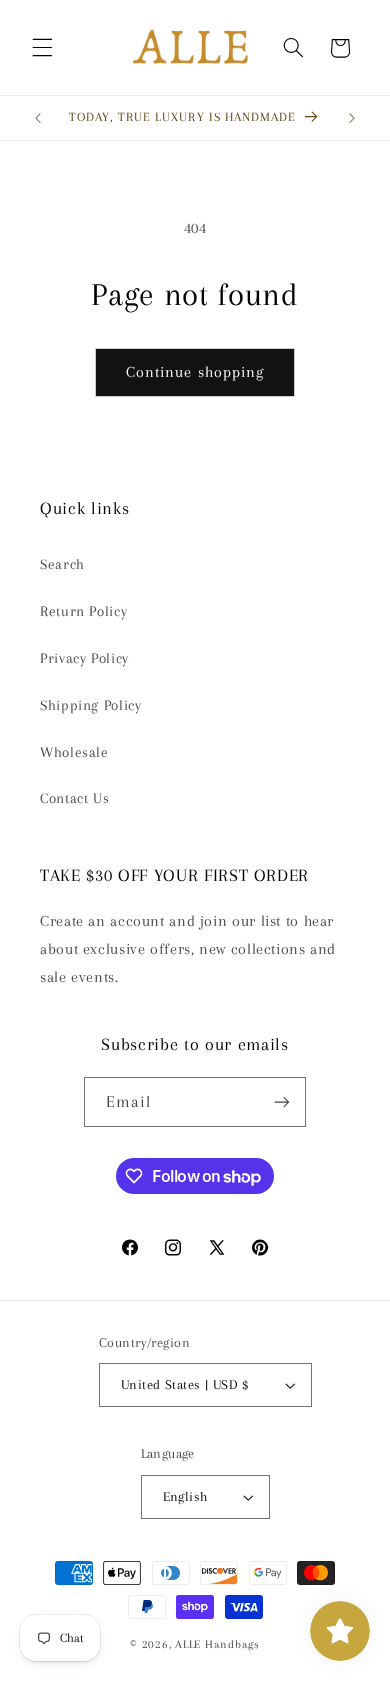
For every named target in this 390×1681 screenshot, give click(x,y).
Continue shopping (195, 372)
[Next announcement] (352, 118)
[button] (42, 48)
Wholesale (74, 752)
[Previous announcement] (38, 118)
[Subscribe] (282, 1101)
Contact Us (74, 798)
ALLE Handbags (217, 1644)
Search (62, 564)
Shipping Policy (90, 705)
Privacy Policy (84, 658)
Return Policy (83, 611)
